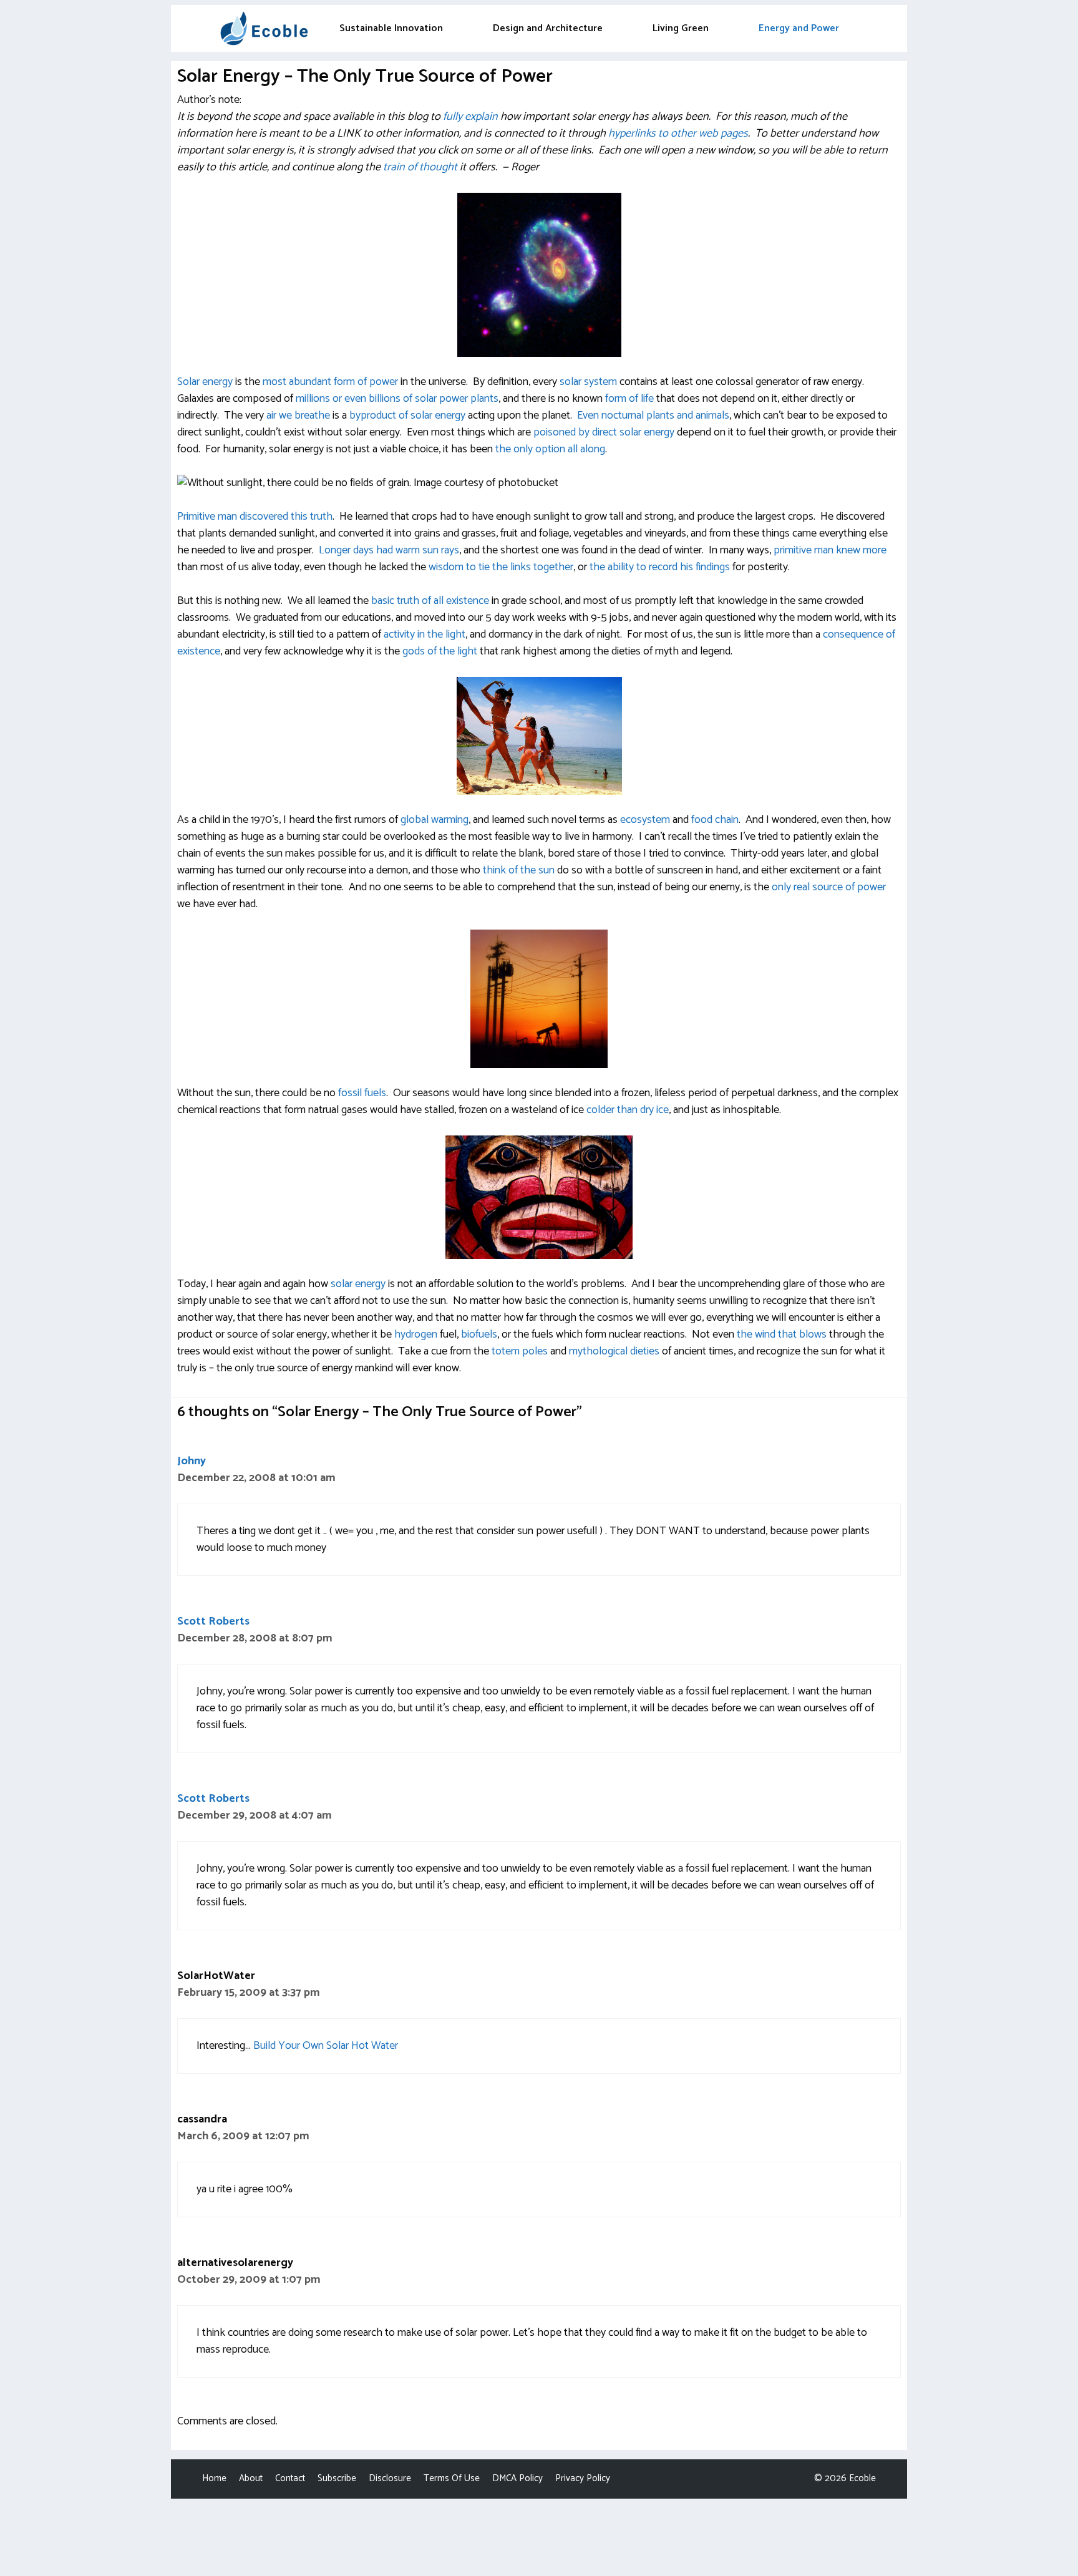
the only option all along (550, 449)
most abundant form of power (330, 382)
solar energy (358, 1284)
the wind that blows (782, 1334)
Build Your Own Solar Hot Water (326, 2046)
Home (214, 2478)
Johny (192, 1461)
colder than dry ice (628, 1110)
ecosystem (645, 820)
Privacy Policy (583, 2478)
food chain (715, 820)
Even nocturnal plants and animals (653, 416)
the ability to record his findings (660, 567)
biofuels (479, 1334)
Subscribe (337, 2478)
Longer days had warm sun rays (389, 550)
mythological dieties (614, 1351)
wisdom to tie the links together (501, 567)
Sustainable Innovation (391, 28)
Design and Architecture (548, 28)
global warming (435, 820)
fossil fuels (362, 1093)
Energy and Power (799, 28)
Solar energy (205, 382)
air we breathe (298, 416)
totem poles (520, 1351)
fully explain (472, 117)
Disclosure (390, 2478)
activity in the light (425, 634)
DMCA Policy (517, 2478)
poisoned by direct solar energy (604, 432)
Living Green (681, 28)
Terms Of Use (452, 2478)
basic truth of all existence (430, 601)
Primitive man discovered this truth (255, 517)
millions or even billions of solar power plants (397, 399)
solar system (588, 382)
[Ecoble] (264, 28)
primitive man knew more (830, 550)
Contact (290, 2478)
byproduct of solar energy (407, 416)
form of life (629, 399)
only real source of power (829, 887)
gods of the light (439, 651)
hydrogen (416, 1334)
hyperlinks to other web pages (678, 134)
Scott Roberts (213, 1621)
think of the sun (519, 870)
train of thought (420, 167)
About (251, 2478)
